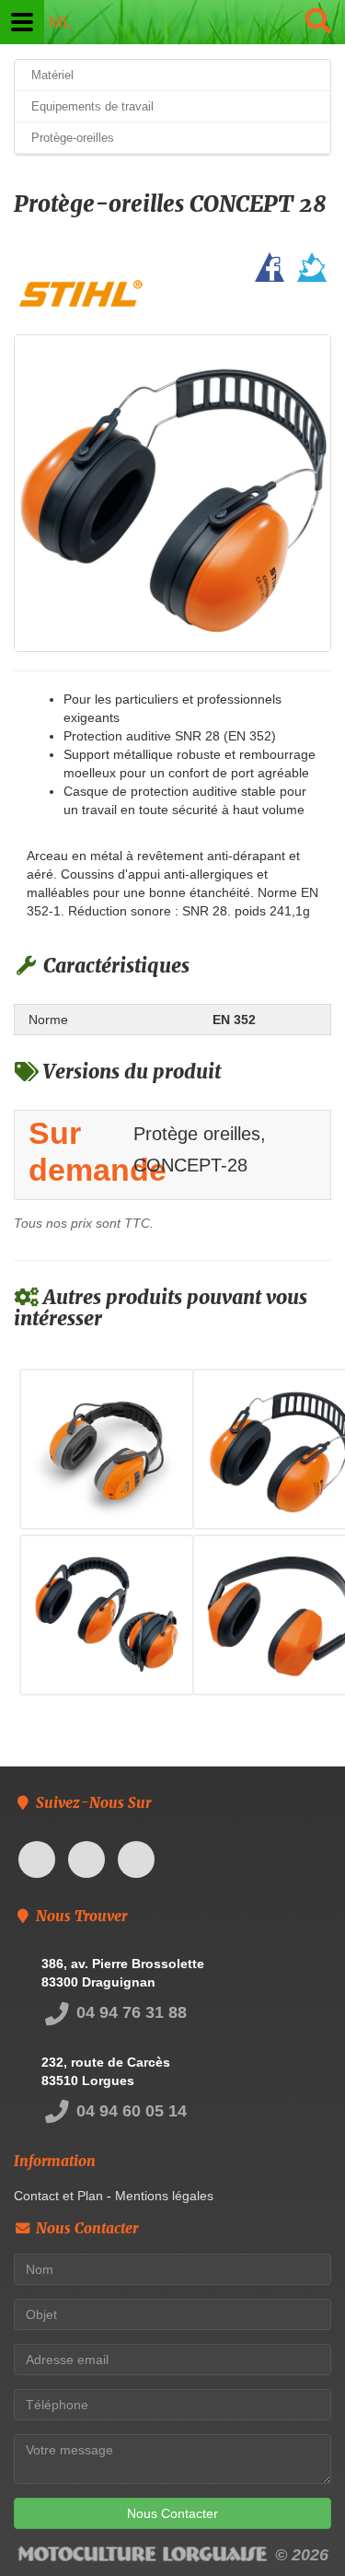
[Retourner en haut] (294, 2525)
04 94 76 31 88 (129, 2012)
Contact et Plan (58, 2196)
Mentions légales (164, 2196)
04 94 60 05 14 (129, 2111)
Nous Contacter (172, 2513)
